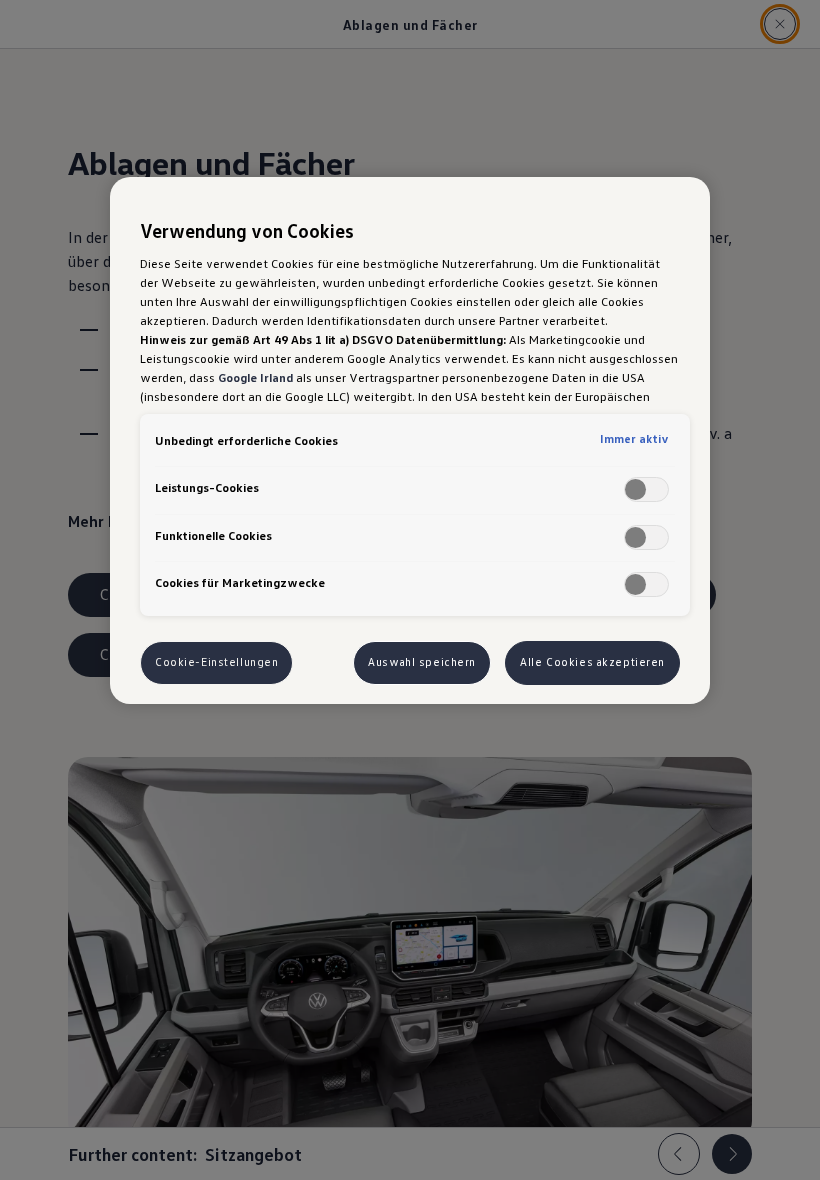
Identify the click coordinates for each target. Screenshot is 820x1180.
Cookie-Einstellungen (216, 662)
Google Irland (255, 377)
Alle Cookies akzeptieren (592, 662)
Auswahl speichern (422, 662)
